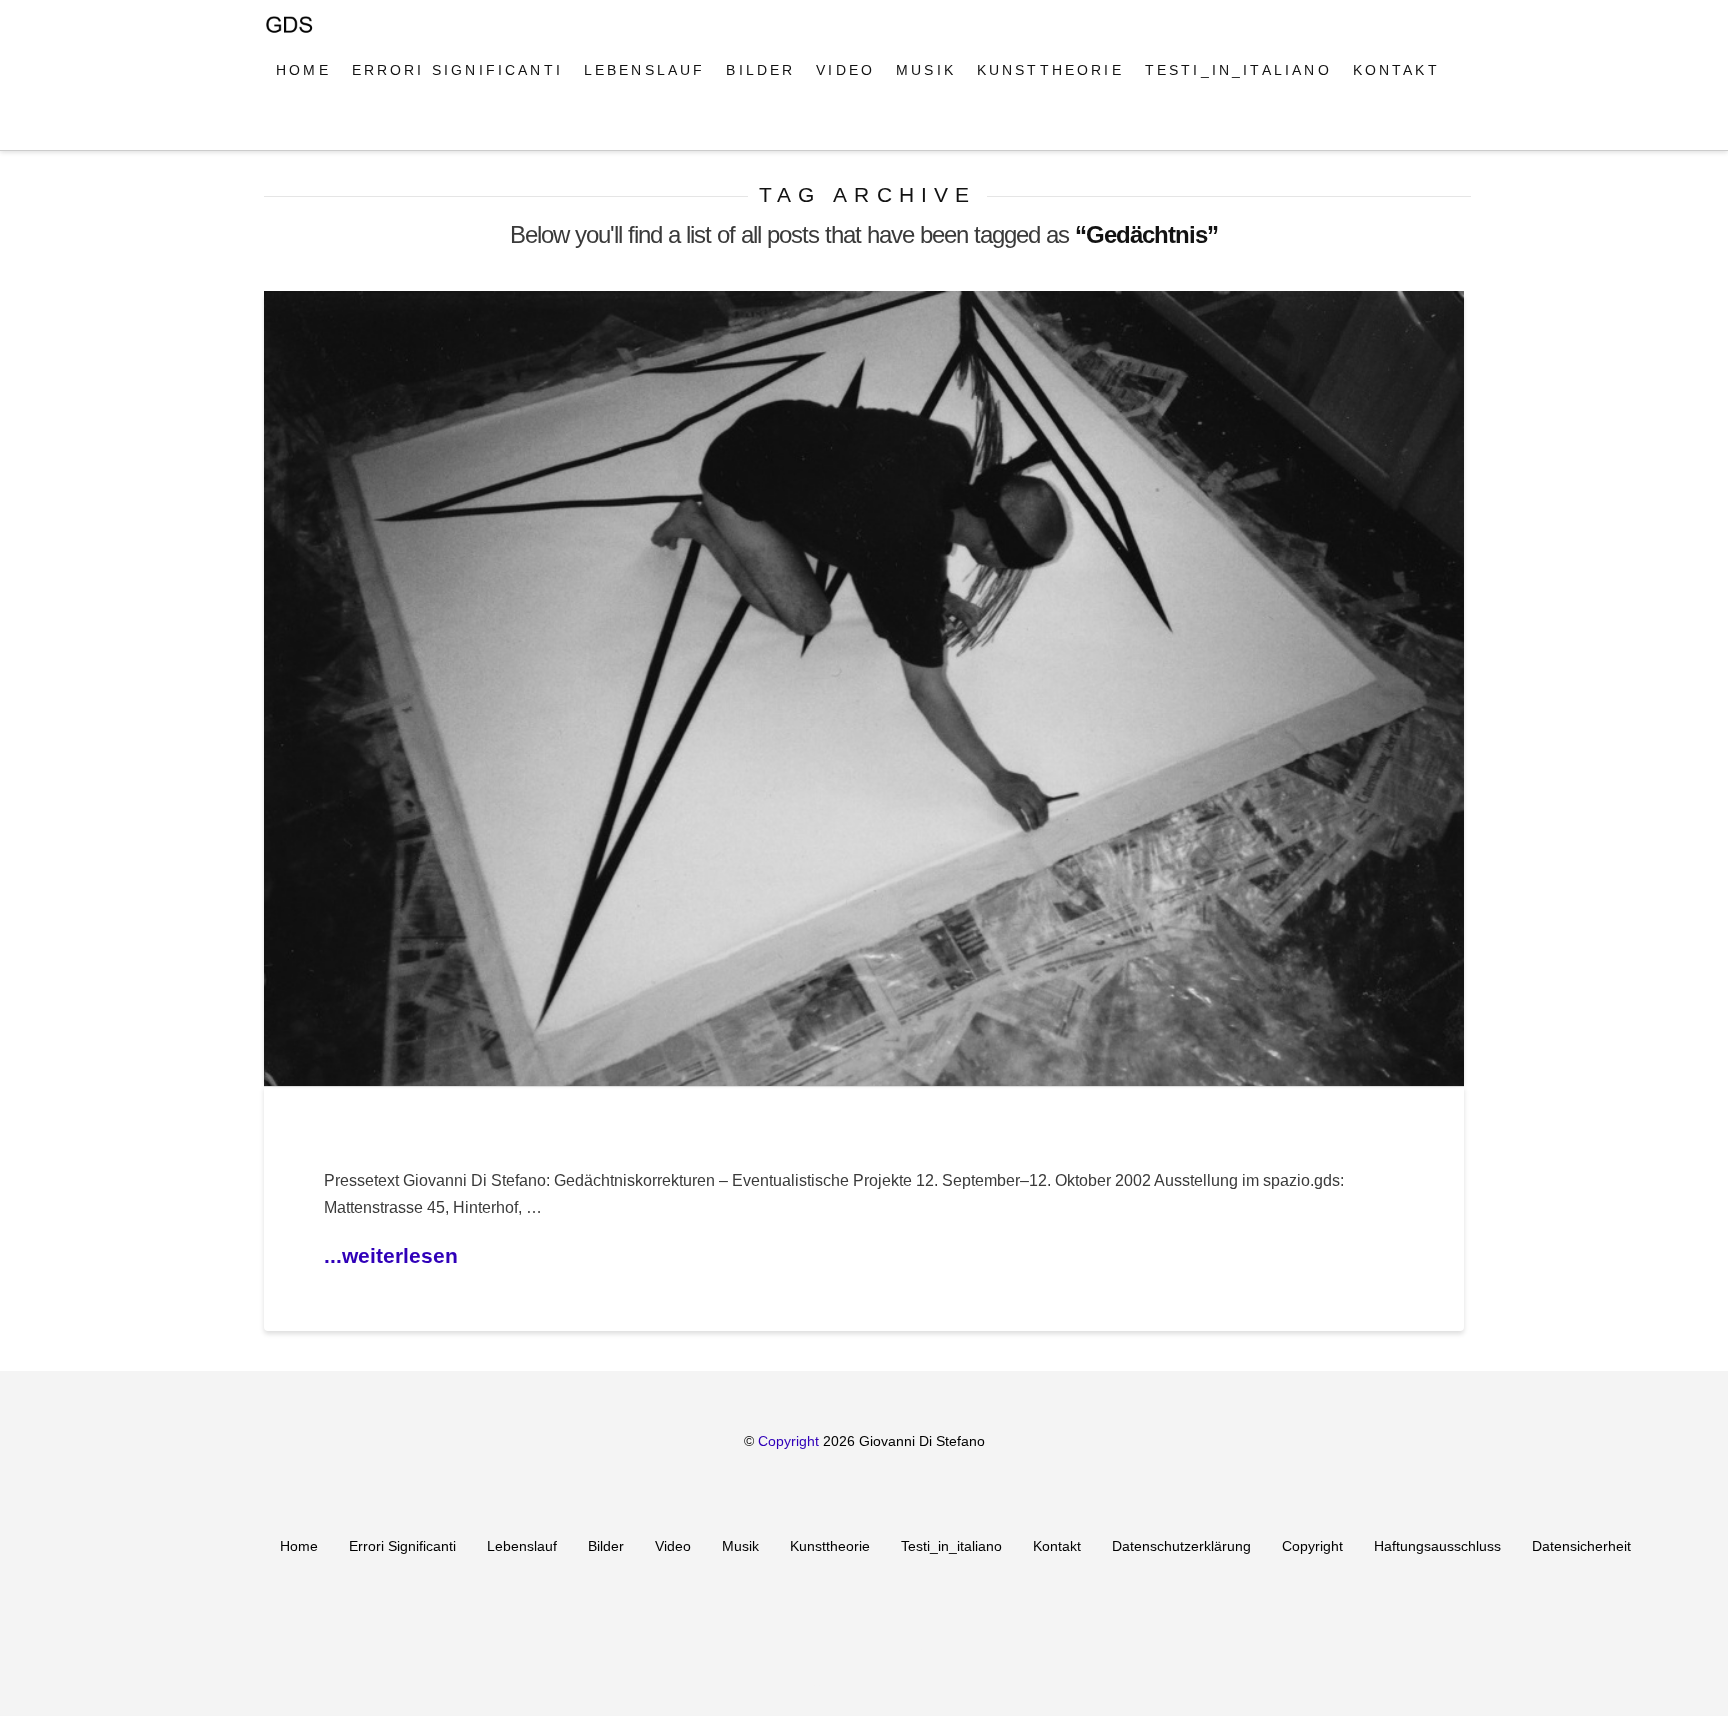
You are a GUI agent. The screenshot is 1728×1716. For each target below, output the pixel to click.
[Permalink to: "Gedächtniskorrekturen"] (864, 688)
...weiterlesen (391, 1255)
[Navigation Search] (286, 125)
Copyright (790, 1441)
